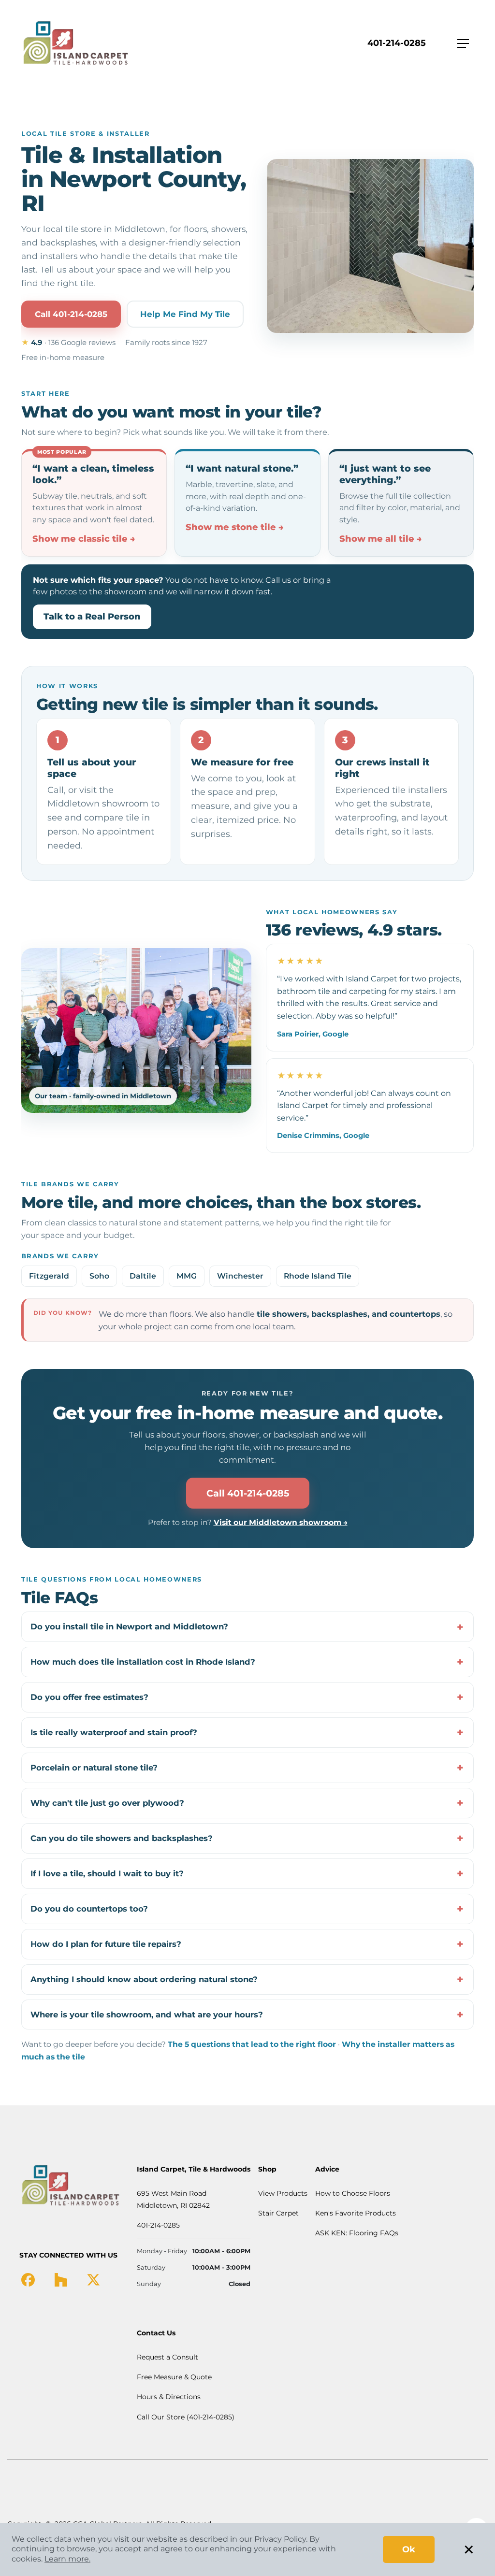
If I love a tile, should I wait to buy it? (107, 1873)
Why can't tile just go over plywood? (107, 1803)
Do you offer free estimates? (89, 1697)
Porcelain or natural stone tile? (94, 1768)
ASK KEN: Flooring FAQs (357, 2233)
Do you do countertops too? (89, 1909)
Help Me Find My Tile (185, 314)
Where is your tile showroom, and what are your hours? (147, 2015)
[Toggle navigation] (463, 43)
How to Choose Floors (353, 2193)
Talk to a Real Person (92, 617)
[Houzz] (61, 2279)
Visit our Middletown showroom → (281, 1522)
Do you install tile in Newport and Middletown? (129, 1626)
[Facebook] (28, 2279)
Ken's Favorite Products (356, 2213)
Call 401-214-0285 (71, 314)
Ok (409, 2549)
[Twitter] (94, 2279)
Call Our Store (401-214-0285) (186, 2417)
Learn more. (67, 2559)
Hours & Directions (169, 2397)
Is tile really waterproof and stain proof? (114, 1732)
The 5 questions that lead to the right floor (252, 2044)
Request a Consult (167, 2357)
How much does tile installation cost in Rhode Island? (143, 1662)
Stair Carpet (278, 2213)
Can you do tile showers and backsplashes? (122, 1838)
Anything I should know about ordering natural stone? (144, 1979)
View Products (283, 2193)
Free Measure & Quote (174, 2377)
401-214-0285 (397, 43)
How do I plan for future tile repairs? (106, 1944)
